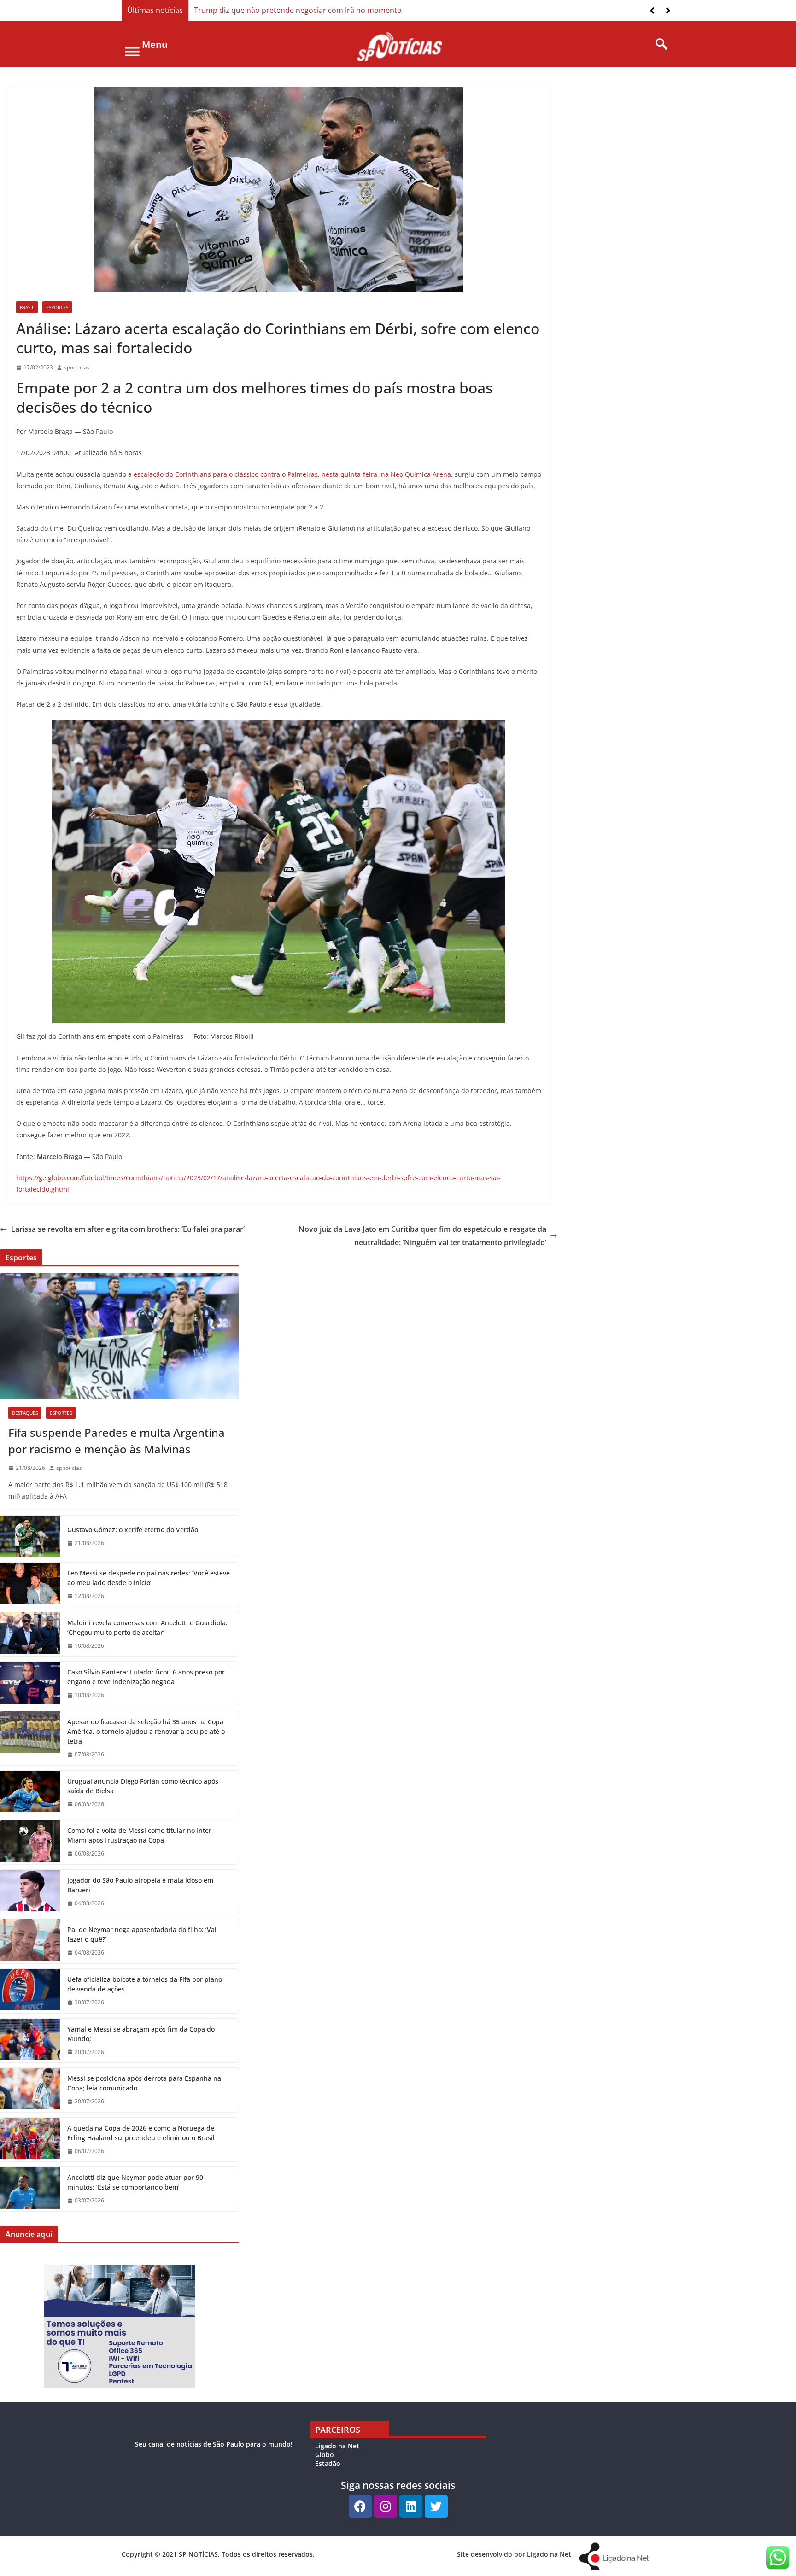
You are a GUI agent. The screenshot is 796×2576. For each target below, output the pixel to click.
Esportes (57, 307)
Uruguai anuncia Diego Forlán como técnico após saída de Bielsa (143, 1786)
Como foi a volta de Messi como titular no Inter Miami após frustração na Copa (139, 1835)
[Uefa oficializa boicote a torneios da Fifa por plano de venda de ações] (30, 1991)
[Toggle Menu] (132, 51)
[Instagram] (386, 2506)
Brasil (27, 307)
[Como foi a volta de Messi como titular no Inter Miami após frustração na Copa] (30, 1842)
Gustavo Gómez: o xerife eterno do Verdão (133, 1530)
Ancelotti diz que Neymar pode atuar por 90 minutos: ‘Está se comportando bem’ (135, 2182)
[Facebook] (360, 2506)
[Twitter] (436, 2506)
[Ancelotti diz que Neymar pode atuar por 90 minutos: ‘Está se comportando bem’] (30, 2189)
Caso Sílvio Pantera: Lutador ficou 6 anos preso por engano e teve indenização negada (146, 1677)
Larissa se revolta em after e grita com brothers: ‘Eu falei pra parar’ (128, 1229)
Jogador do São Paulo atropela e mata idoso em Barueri (140, 1885)
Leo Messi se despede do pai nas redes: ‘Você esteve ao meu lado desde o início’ (149, 1578)
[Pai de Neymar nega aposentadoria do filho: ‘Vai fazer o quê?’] (30, 1941)
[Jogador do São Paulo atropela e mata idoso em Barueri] (30, 1892)
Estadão (328, 2463)
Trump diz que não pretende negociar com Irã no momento (298, 10)
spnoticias (77, 367)
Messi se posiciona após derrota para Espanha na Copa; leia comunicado (144, 2083)
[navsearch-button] (658, 45)
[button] (668, 11)
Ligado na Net (337, 2446)
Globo (325, 2455)
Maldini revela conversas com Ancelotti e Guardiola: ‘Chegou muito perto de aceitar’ (147, 1628)
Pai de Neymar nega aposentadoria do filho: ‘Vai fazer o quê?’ (142, 1934)
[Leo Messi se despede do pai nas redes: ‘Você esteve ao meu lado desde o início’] (30, 1585)
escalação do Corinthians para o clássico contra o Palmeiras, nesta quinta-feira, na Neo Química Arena (292, 474)
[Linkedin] (411, 2506)
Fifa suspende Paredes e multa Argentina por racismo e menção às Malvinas (117, 1441)
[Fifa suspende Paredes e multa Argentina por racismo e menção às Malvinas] (119, 1336)
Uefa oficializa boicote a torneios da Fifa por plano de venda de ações (145, 1984)
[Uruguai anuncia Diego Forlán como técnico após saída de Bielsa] (30, 1793)
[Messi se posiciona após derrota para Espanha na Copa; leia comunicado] (30, 2090)
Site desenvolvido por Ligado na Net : (516, 2554)
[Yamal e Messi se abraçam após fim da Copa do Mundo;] (30, 2041)
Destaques (25, 1413)
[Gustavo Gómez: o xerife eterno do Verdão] (30, 1536)
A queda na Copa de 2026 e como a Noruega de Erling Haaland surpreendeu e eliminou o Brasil (141, 2133)
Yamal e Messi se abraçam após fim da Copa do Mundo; (141, 2034)
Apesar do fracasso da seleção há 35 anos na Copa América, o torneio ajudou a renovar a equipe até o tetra (146, 1731)
